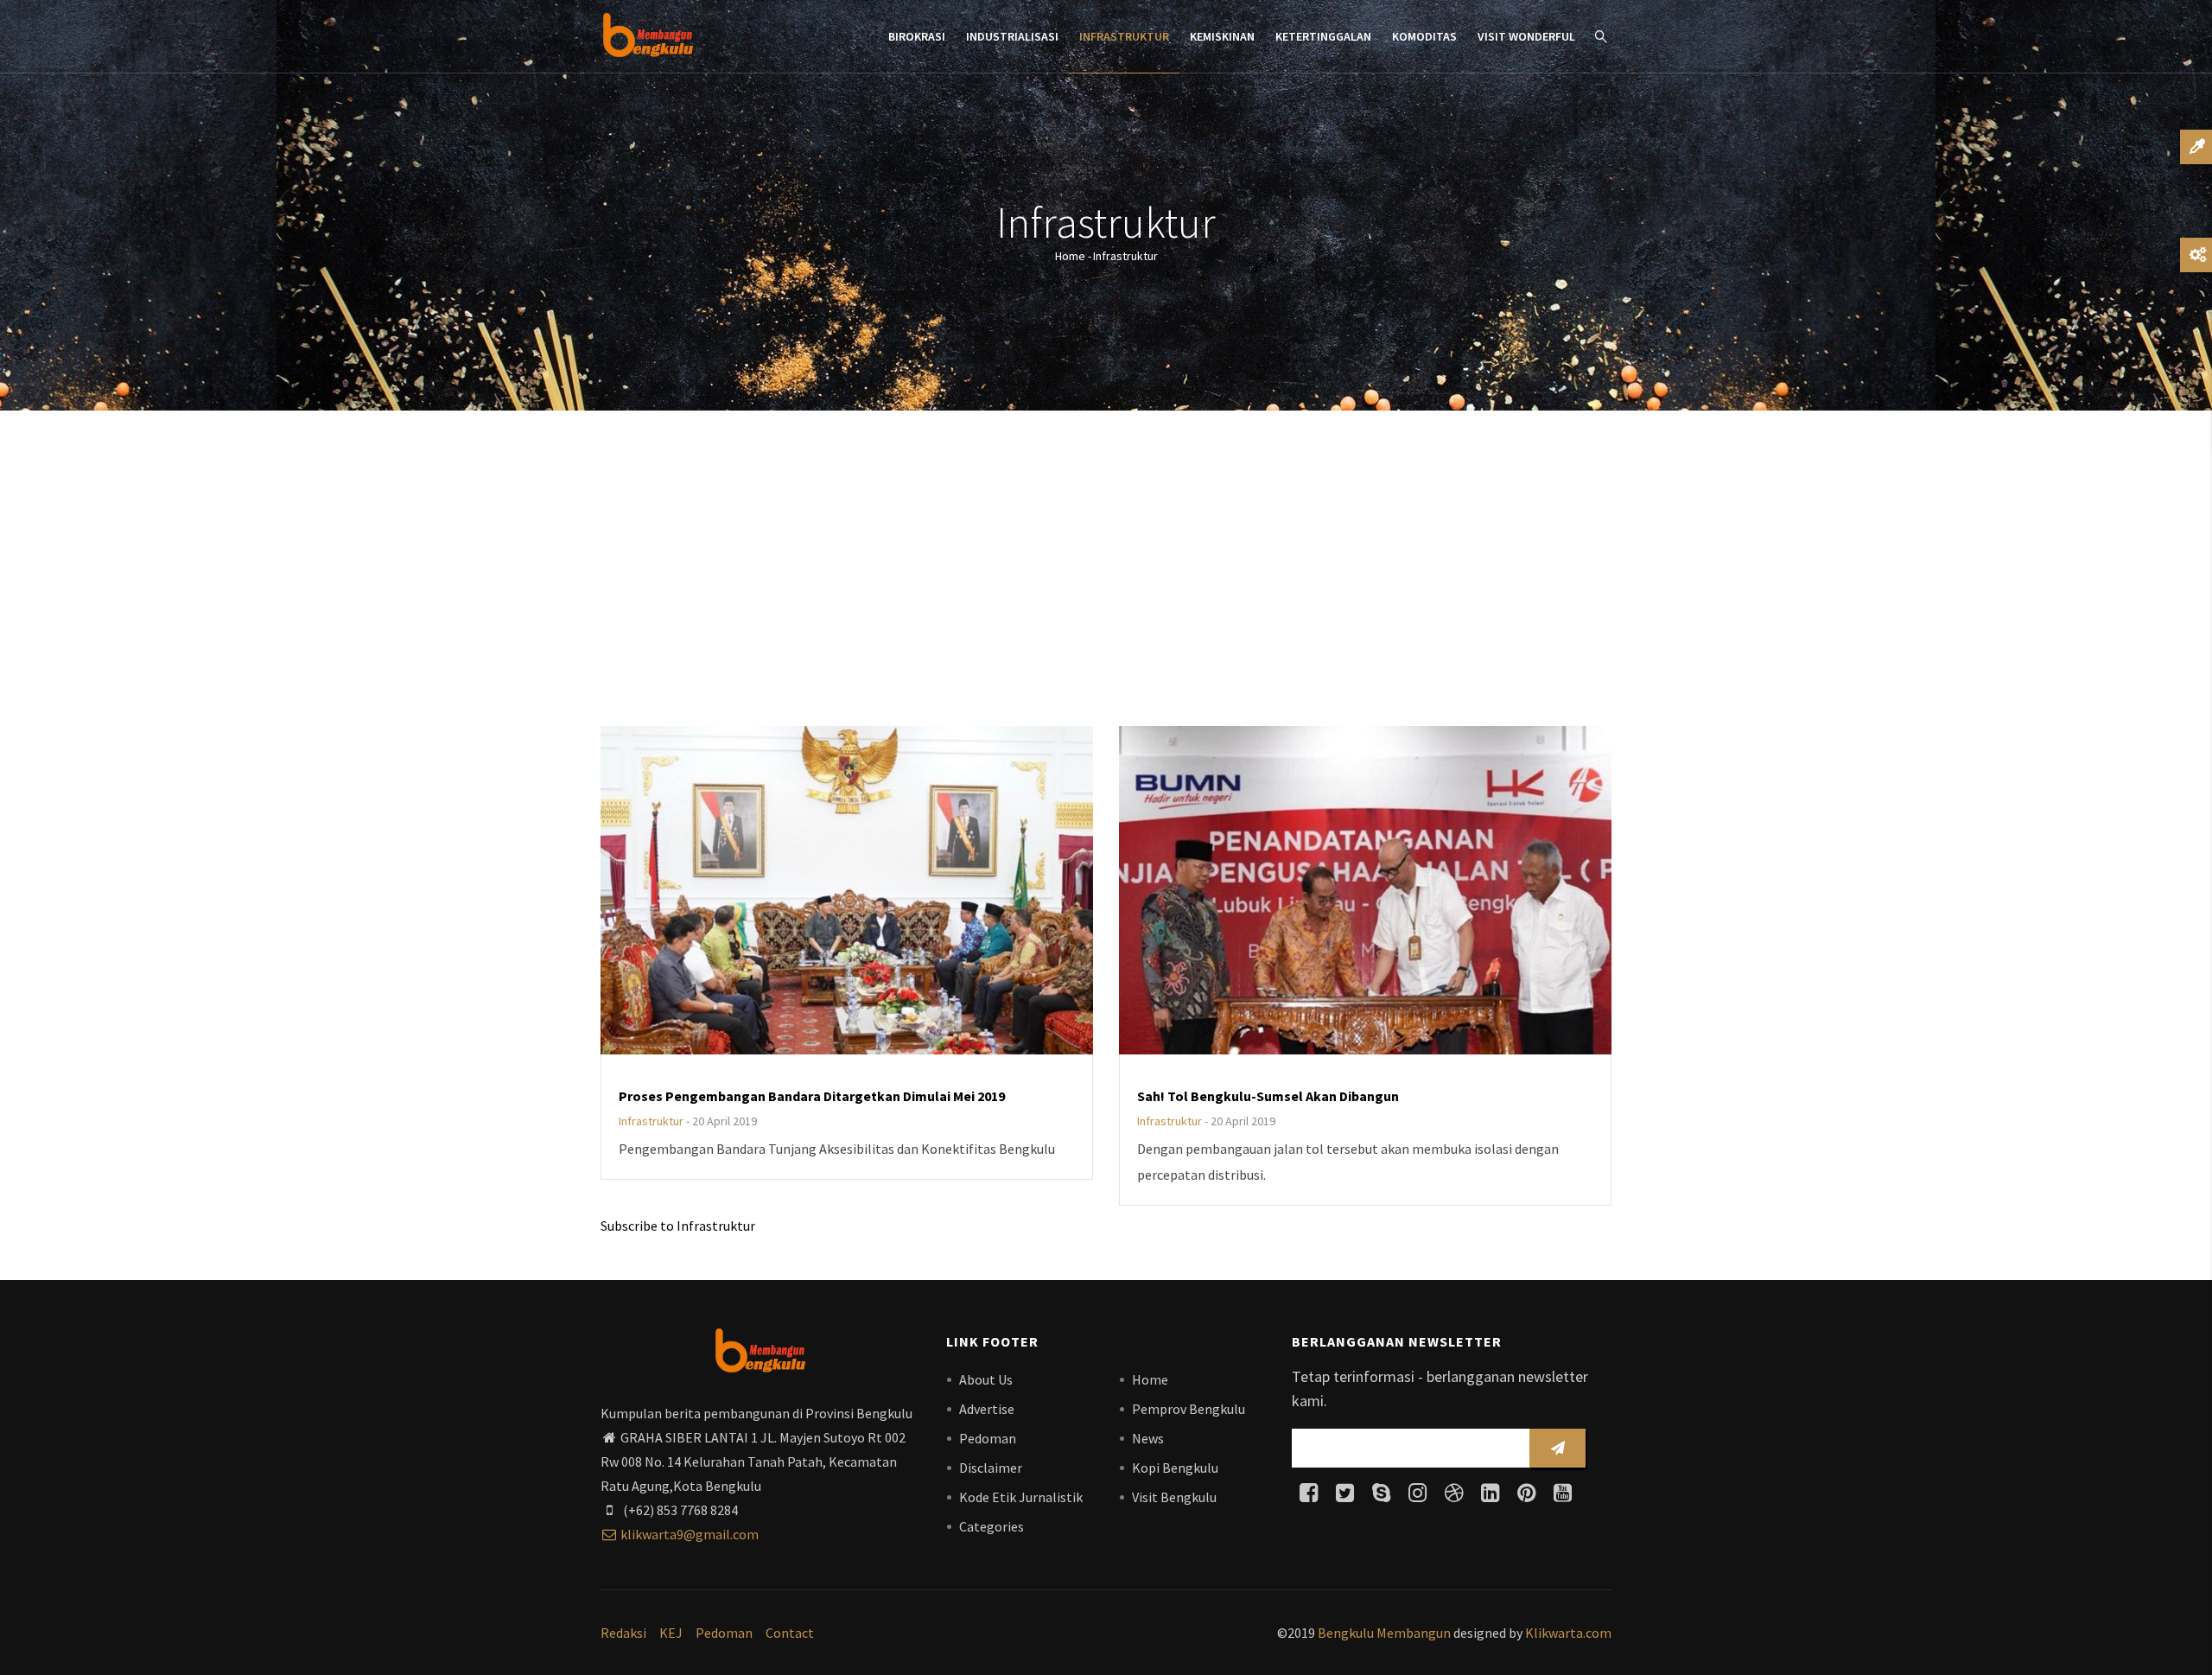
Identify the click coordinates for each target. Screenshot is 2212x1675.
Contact (790, 1633)
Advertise (987, 1409)
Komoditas (1424, 36)
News (1148, 1438)
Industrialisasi (1012, 36)
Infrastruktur (1124, 36)
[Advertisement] (1106, 570)
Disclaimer (991, 1468)
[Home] (648, 35)
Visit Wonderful (1526, 36)
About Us (986, 1379)
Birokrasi (917, 36)
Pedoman (988, 1438)
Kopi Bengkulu (1175, 1468)
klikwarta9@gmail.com (690, 1534)
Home (1070, 256)
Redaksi (623, 1633)
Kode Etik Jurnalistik (1021, 1497)
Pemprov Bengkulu (1189, 1409)
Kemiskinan (1222, 36)
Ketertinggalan (1323, 36)
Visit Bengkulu (1174, 1497)
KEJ (671, 1633)
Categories (992, 1526)
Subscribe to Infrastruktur (678, 1226)
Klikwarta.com (1568, 1633)
